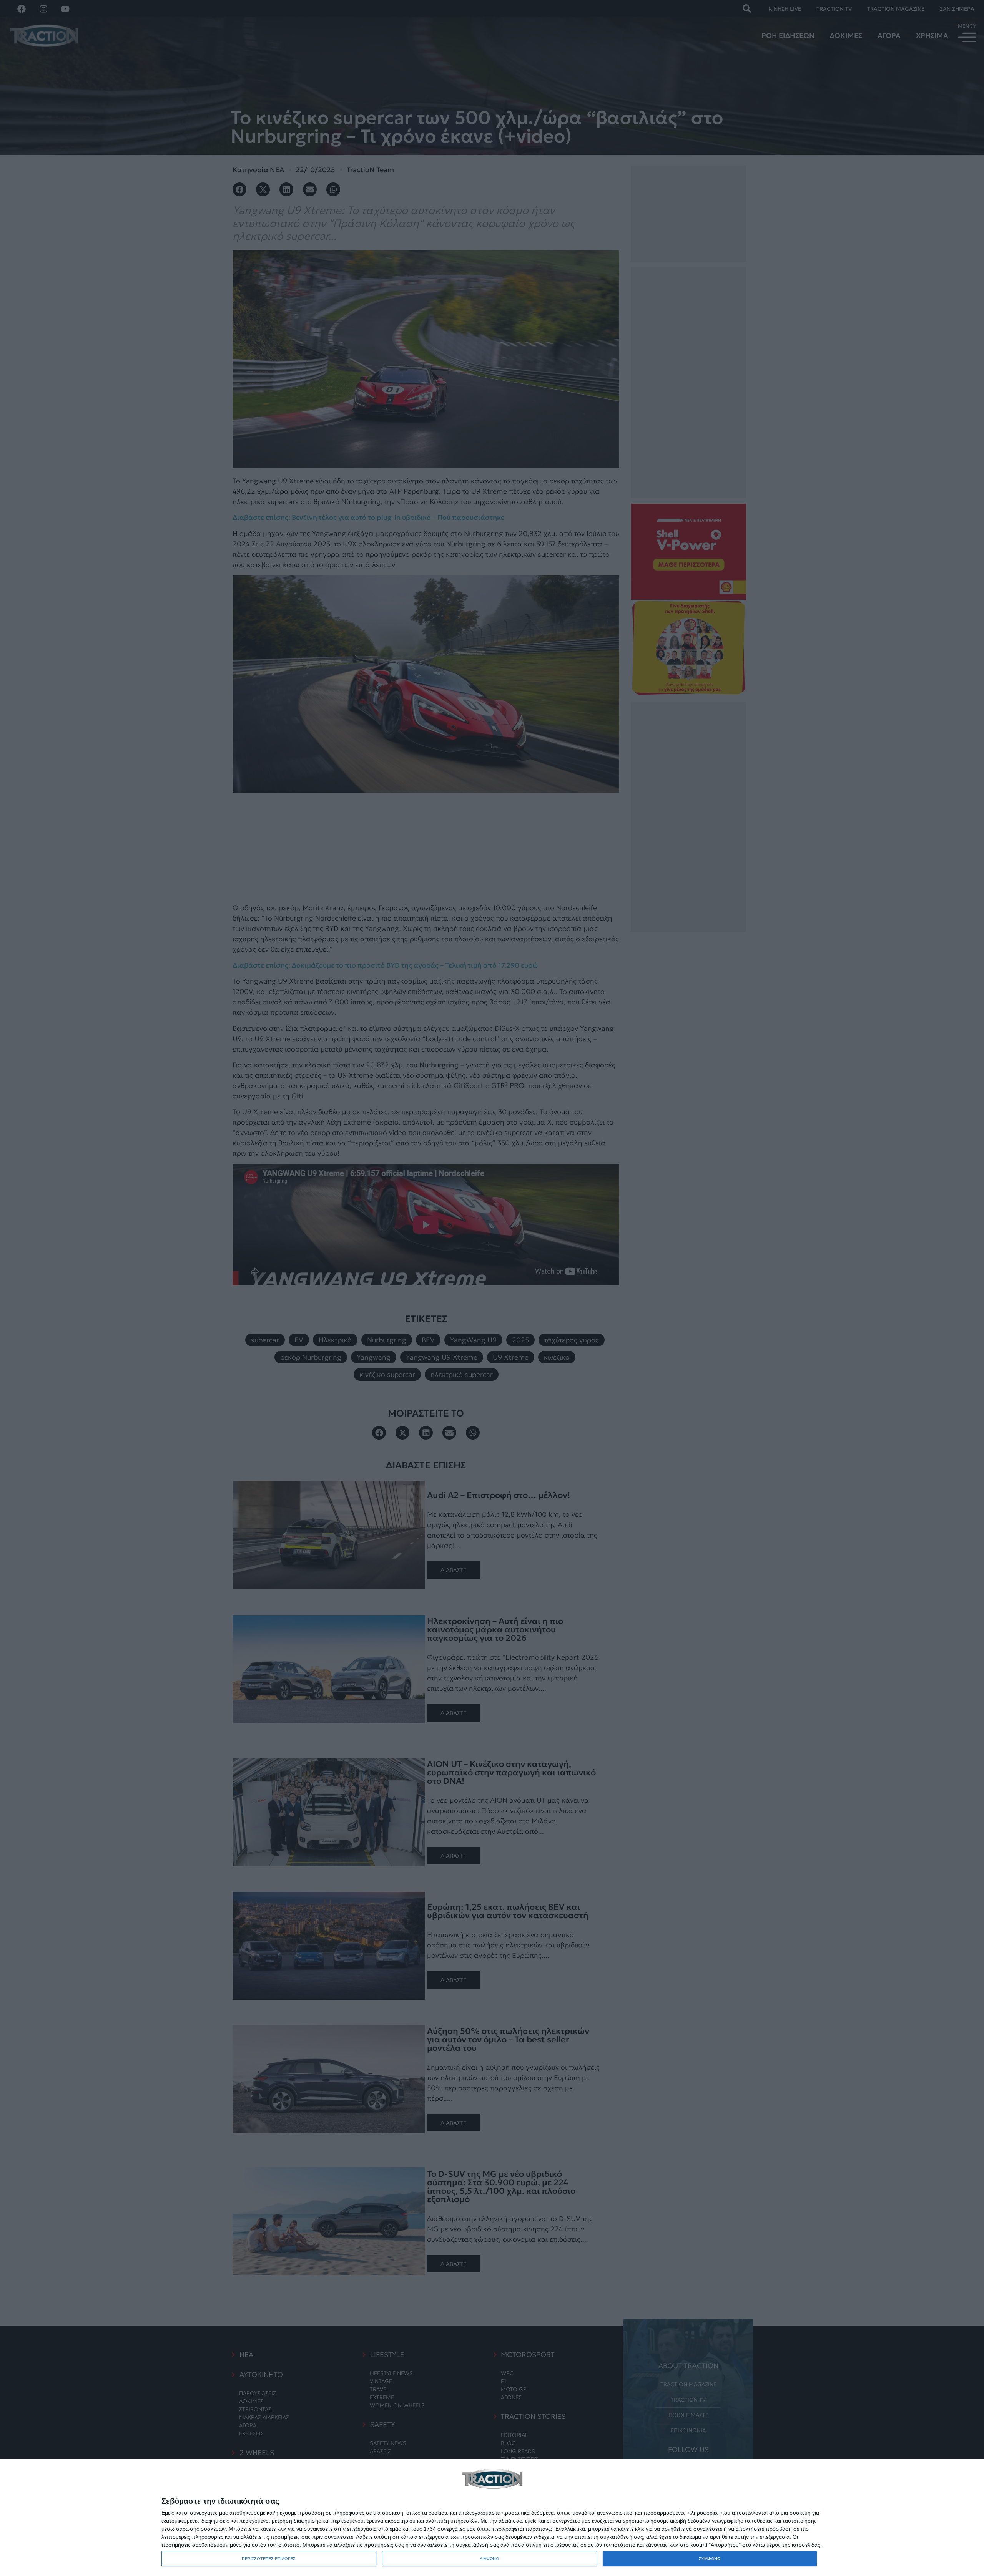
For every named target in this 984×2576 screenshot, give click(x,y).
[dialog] (492, 2518)
